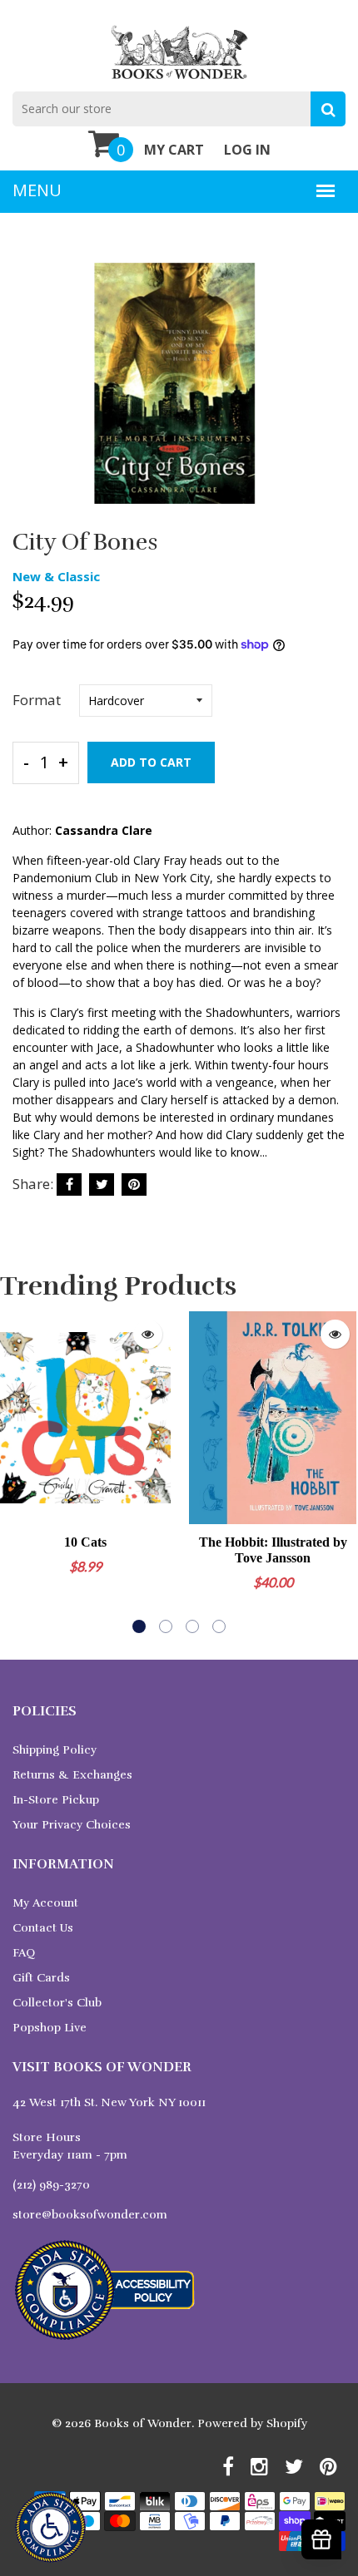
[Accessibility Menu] (50, 2527)
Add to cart (151, 762)
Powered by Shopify (252, 2423)
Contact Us (43, 1928)
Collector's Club (57, 2003)
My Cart (174, 150)
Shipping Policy (55, 1750)
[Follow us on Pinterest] (134, 1184)
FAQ (24, 1953)
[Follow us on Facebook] (69, 1184)
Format (37, 700)
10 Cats (85, 1542)
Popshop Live (50, 2028)
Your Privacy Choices (72, 1825)
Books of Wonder (143, 2423)
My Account (45, 1903)
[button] (139, 1626)
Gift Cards (41, 1978)
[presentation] (17, 1473)
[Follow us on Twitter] (102, 1184)
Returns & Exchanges (72, 1775)
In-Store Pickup (56, 1800)
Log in (247, 150)
